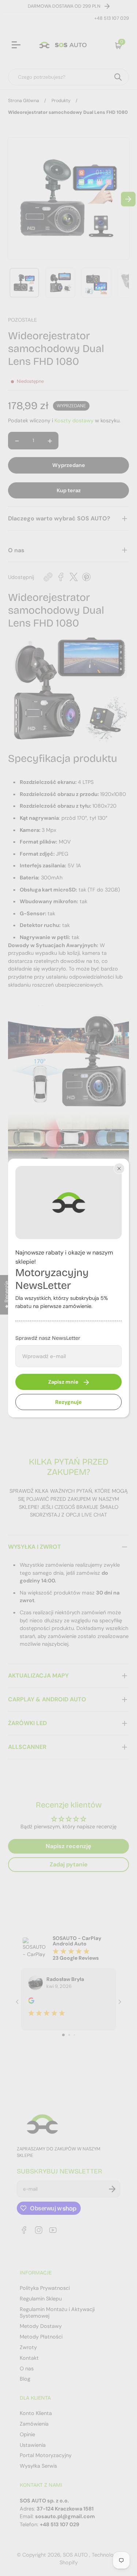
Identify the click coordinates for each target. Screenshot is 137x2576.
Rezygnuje (68, 1402)
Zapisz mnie (63, 1382)
